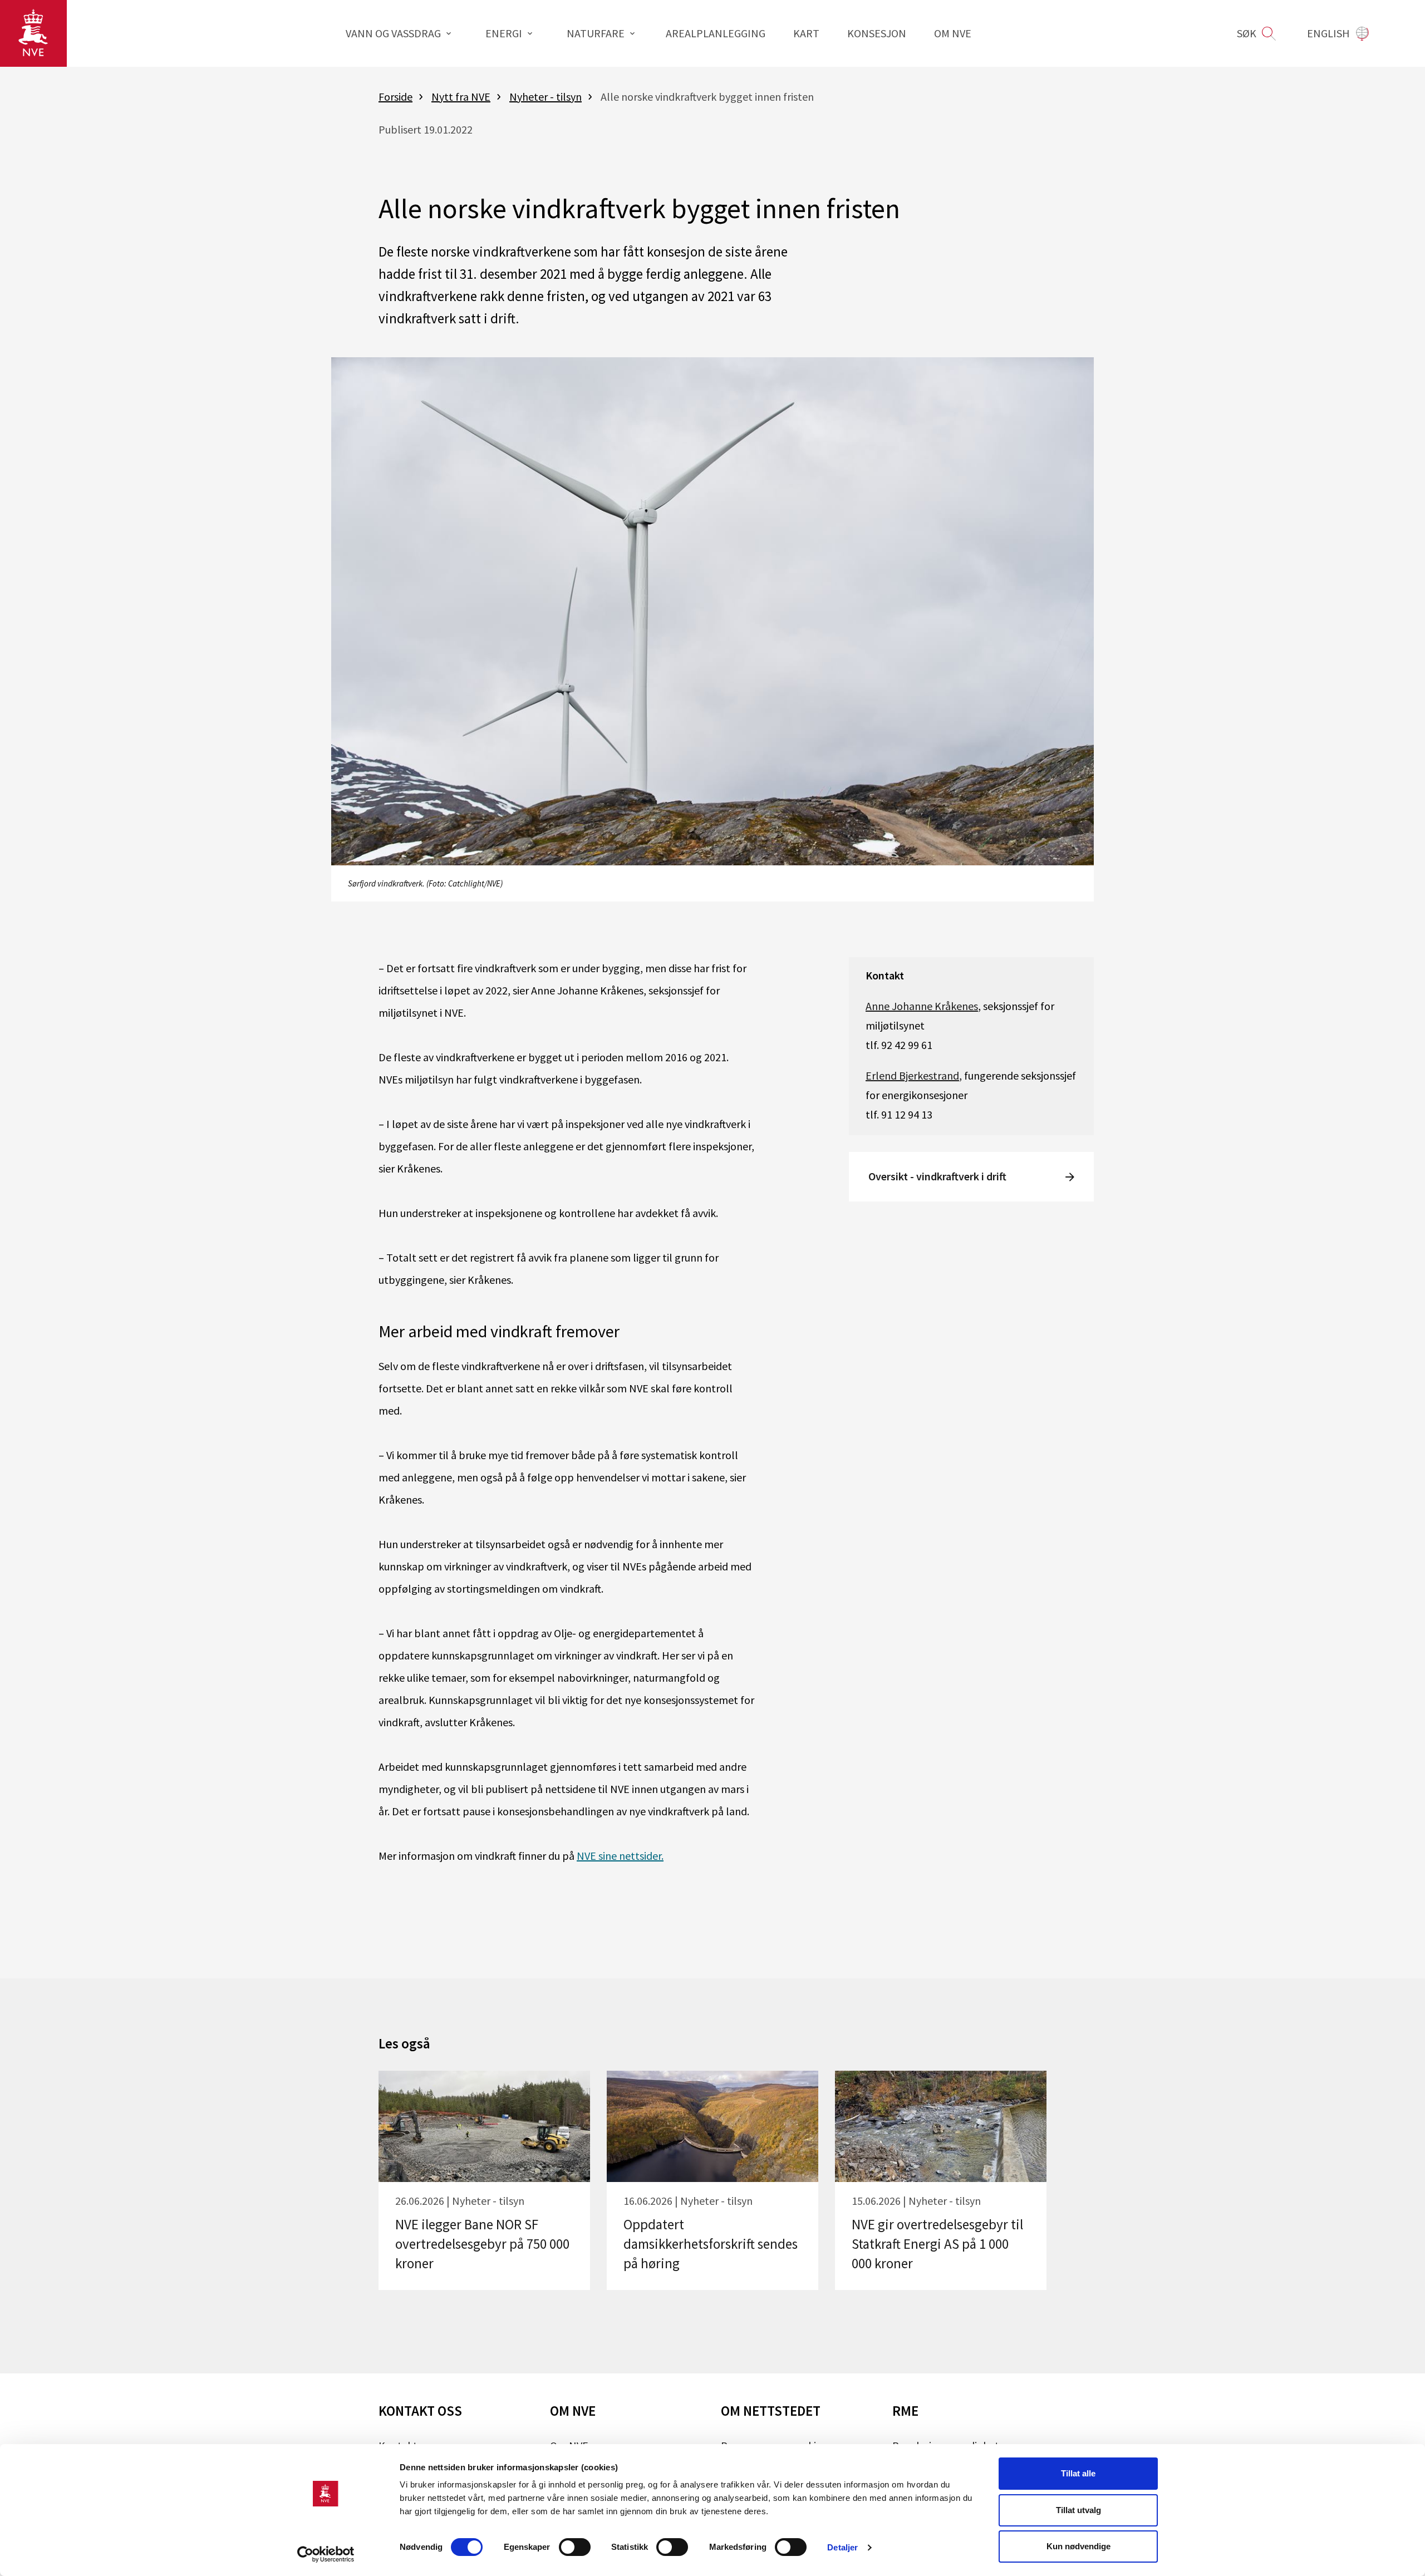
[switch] (575, 2547)
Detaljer (842, 2547)
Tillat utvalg (1078, 2510)
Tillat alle (1078, 2473)
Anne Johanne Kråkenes (922, 1006)
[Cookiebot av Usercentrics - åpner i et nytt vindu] (326, 2554)
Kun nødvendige (1078, 2546)
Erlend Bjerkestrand (912, 1075)
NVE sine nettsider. (620, 1856)
